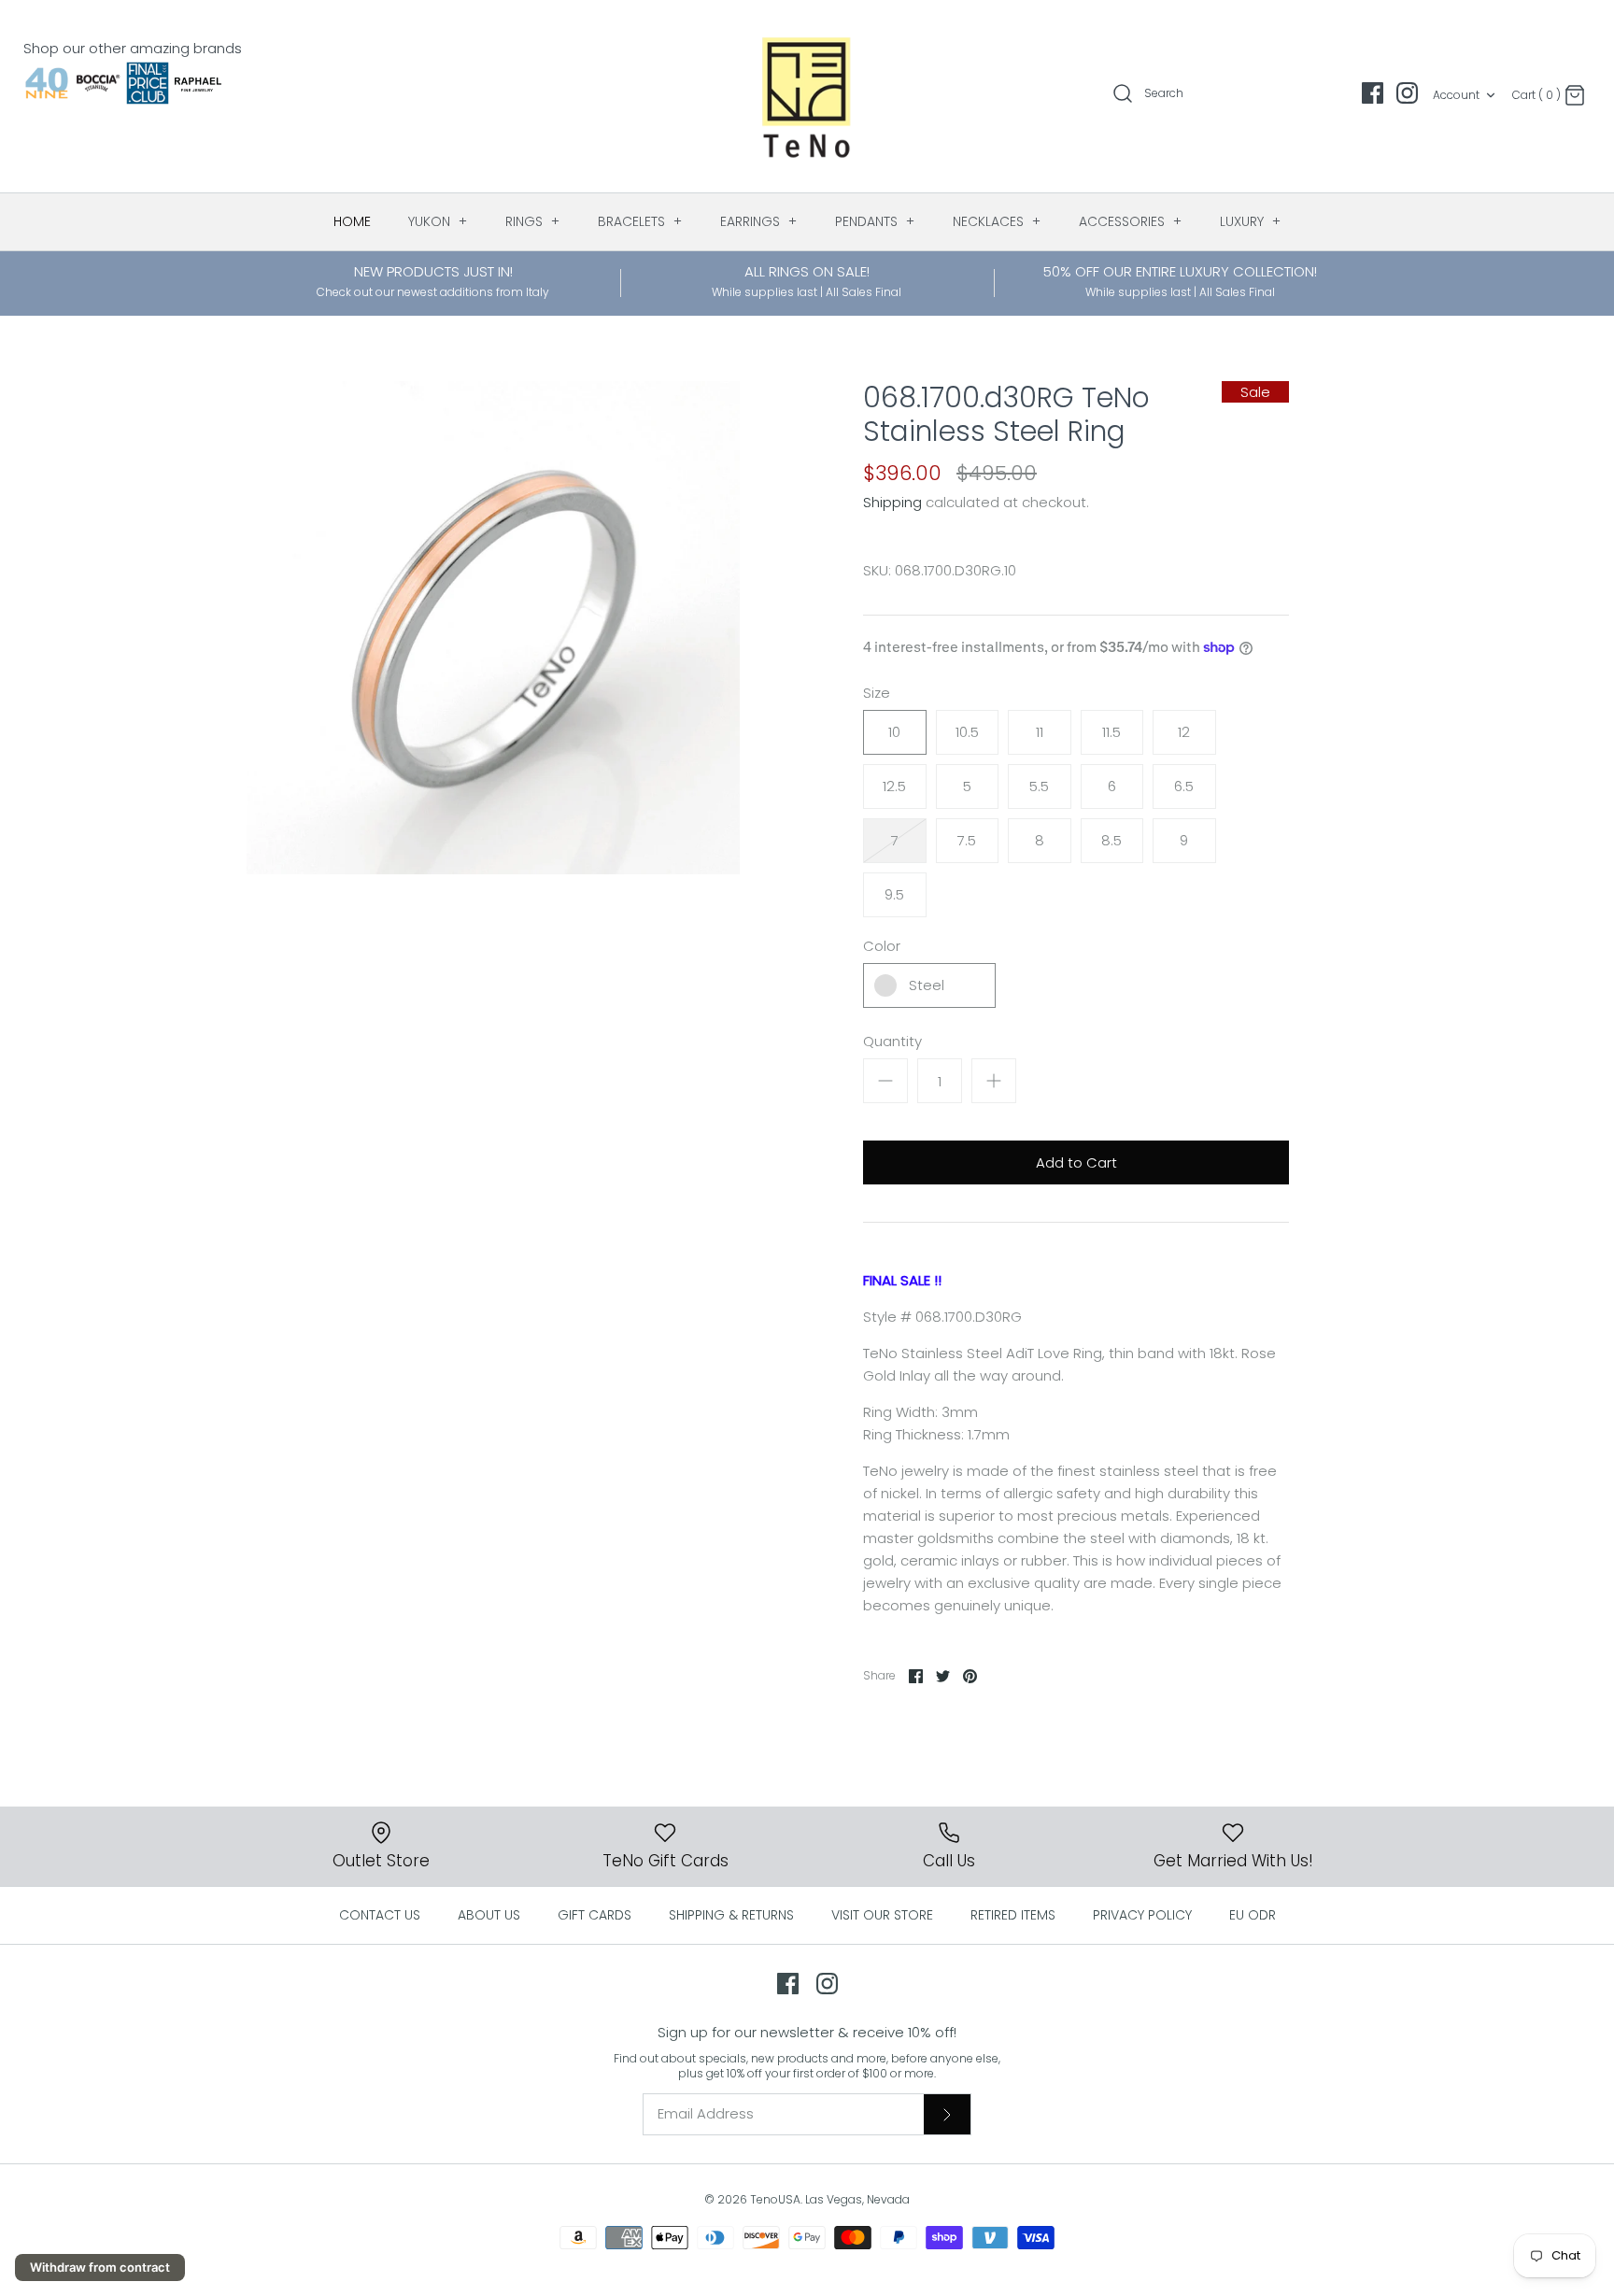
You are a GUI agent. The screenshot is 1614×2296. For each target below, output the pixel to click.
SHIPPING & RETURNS (731, 1915)
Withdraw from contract (100, 2267)
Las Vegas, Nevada (857, 2199)
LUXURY (1251, 221)
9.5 (894, 894)
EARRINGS (759, 221)
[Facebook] (1373, 93)
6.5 (1184, 786)
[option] (493, 628)
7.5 (967, 840)
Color (882, 946)
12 (1184, 732)
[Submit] (947, 2114)
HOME (352, 221)
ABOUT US (489, 1915)
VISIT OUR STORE (882, 1915)
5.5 (1039, 786)
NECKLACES (997, 221)
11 (1040, 732)
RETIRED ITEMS (1013, 1915)
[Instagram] (1407, 93)
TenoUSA (775, 2199)
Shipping (892, 502)
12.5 (894, 786)
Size (877, 693)
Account (1456, 95)
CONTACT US (380, 1915)
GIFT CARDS (595, 1915)
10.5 (967, 732)
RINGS (533, 221)
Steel (927, 985)
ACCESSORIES (1131, 221)
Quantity (892, 1041)
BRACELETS (640, 221)
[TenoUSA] (807, 96)
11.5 (1111, 732)
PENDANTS (875, 221)
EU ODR (1253, 1915)
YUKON (438, 221)
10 (894, 732)
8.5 (1111, 840)
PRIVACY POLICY (1142, 1915)
